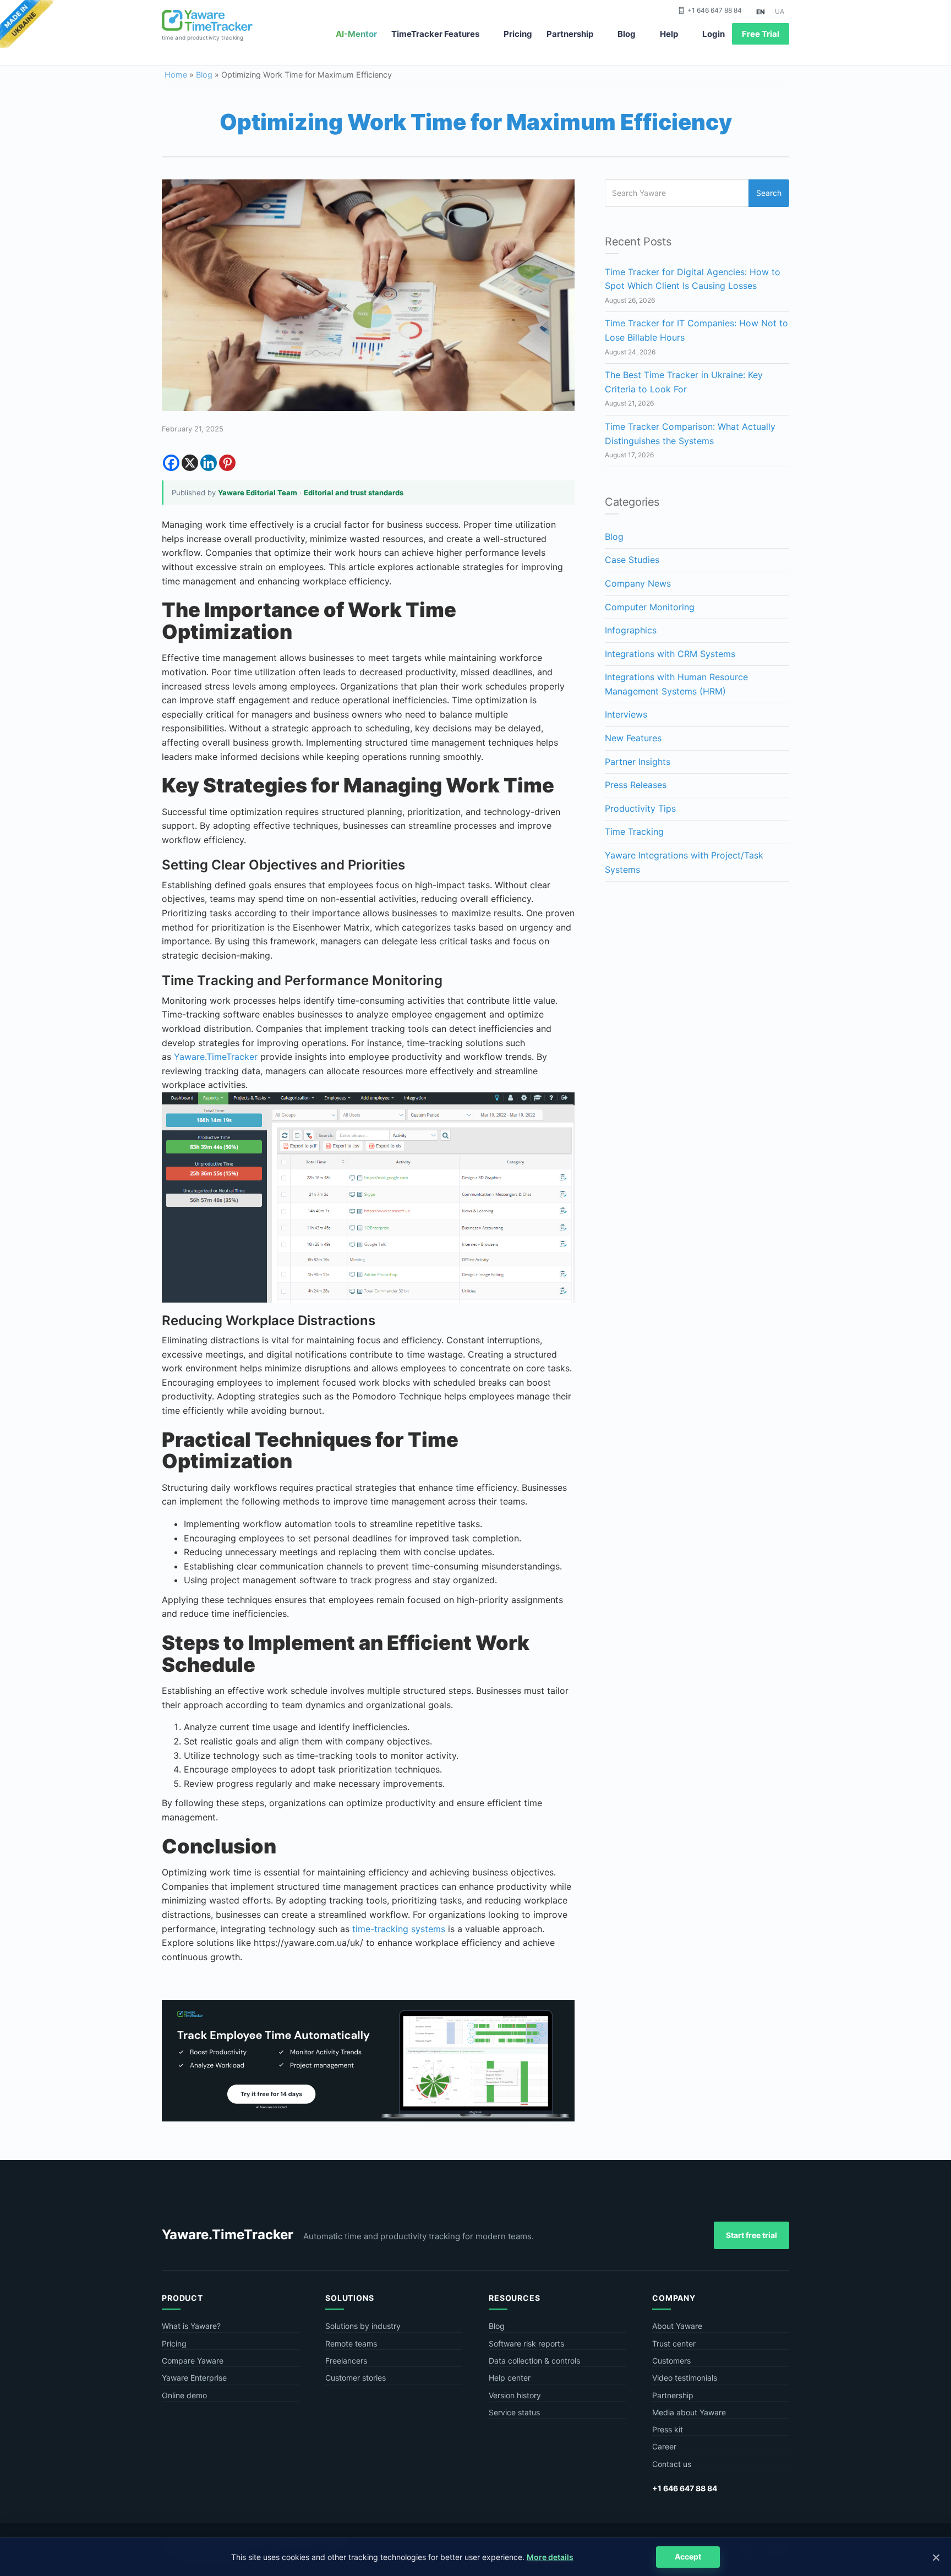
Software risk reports (526, 2343)
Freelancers (346, 2361)
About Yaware (677, 2326)
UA (780, 11)
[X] (190, 463)
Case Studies (632, 560)
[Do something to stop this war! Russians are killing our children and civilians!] (27, 25)
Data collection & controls (534, 2361)
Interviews (626, 714)
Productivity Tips (640, 808)
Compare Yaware (193, 2361)
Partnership (570, 34)
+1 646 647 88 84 (715, 10)
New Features (633, 738)
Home (176, 75)
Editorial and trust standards (354, 493)
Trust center (674, 2343)
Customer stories (356, 2378)
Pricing (518, 34)
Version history (515, 2395)
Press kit (668, 2429)
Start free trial (751, 2235)
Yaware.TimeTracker (216, 1057)
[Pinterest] (227, 463)
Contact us (672, 2464)
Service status (514, 2412)
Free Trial (761, 34)
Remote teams (351, 2343)
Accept (688, 2556)
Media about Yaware (689, 2412)
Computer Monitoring (650, 607)
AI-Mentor (356, 34)
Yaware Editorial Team (258, 493)
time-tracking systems (399, 1929)
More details (550, 2557)
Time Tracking (634, 832)
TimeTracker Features (435, 34)
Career (664, 2446)
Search (769, 193)
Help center (510, 2378)
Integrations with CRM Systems (670, 654)
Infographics (631, 630)
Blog (627, 34)
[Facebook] (171, 463)
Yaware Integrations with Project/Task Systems (684, 862)
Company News (638, 583)
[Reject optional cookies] (936, 2557)
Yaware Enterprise (194, 2378)
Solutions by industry (363, 2326)
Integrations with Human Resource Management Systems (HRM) (676, 684)
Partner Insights (638, 762)
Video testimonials (685, 2378)
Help (669, 34)
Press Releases (636, 785)
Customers (671, 2361)
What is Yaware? (191, 2326)
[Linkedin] (209, 463)
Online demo (184, 2395)
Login (714, 34)
